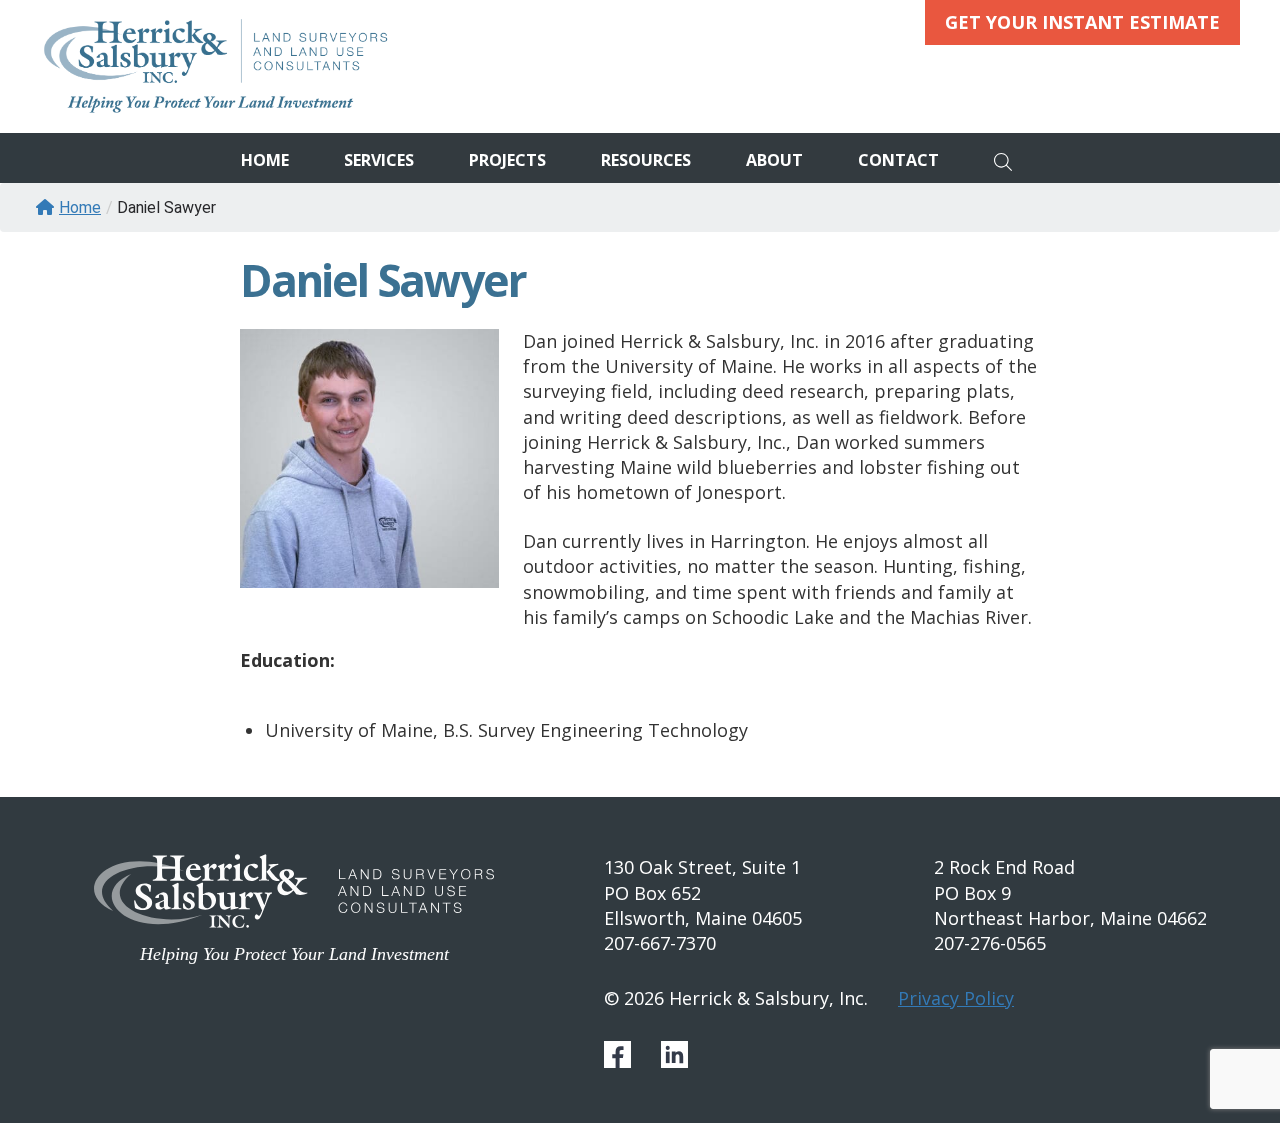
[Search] (1009, 158)
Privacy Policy (956, 998)
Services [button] (379, 160)
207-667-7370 (660, 943)
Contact (898, 160)
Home (265, 160)
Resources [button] (646, 160)
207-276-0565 (990, 943)
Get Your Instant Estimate (1082, 22)
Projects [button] (507, 160)
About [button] (774, 160)
